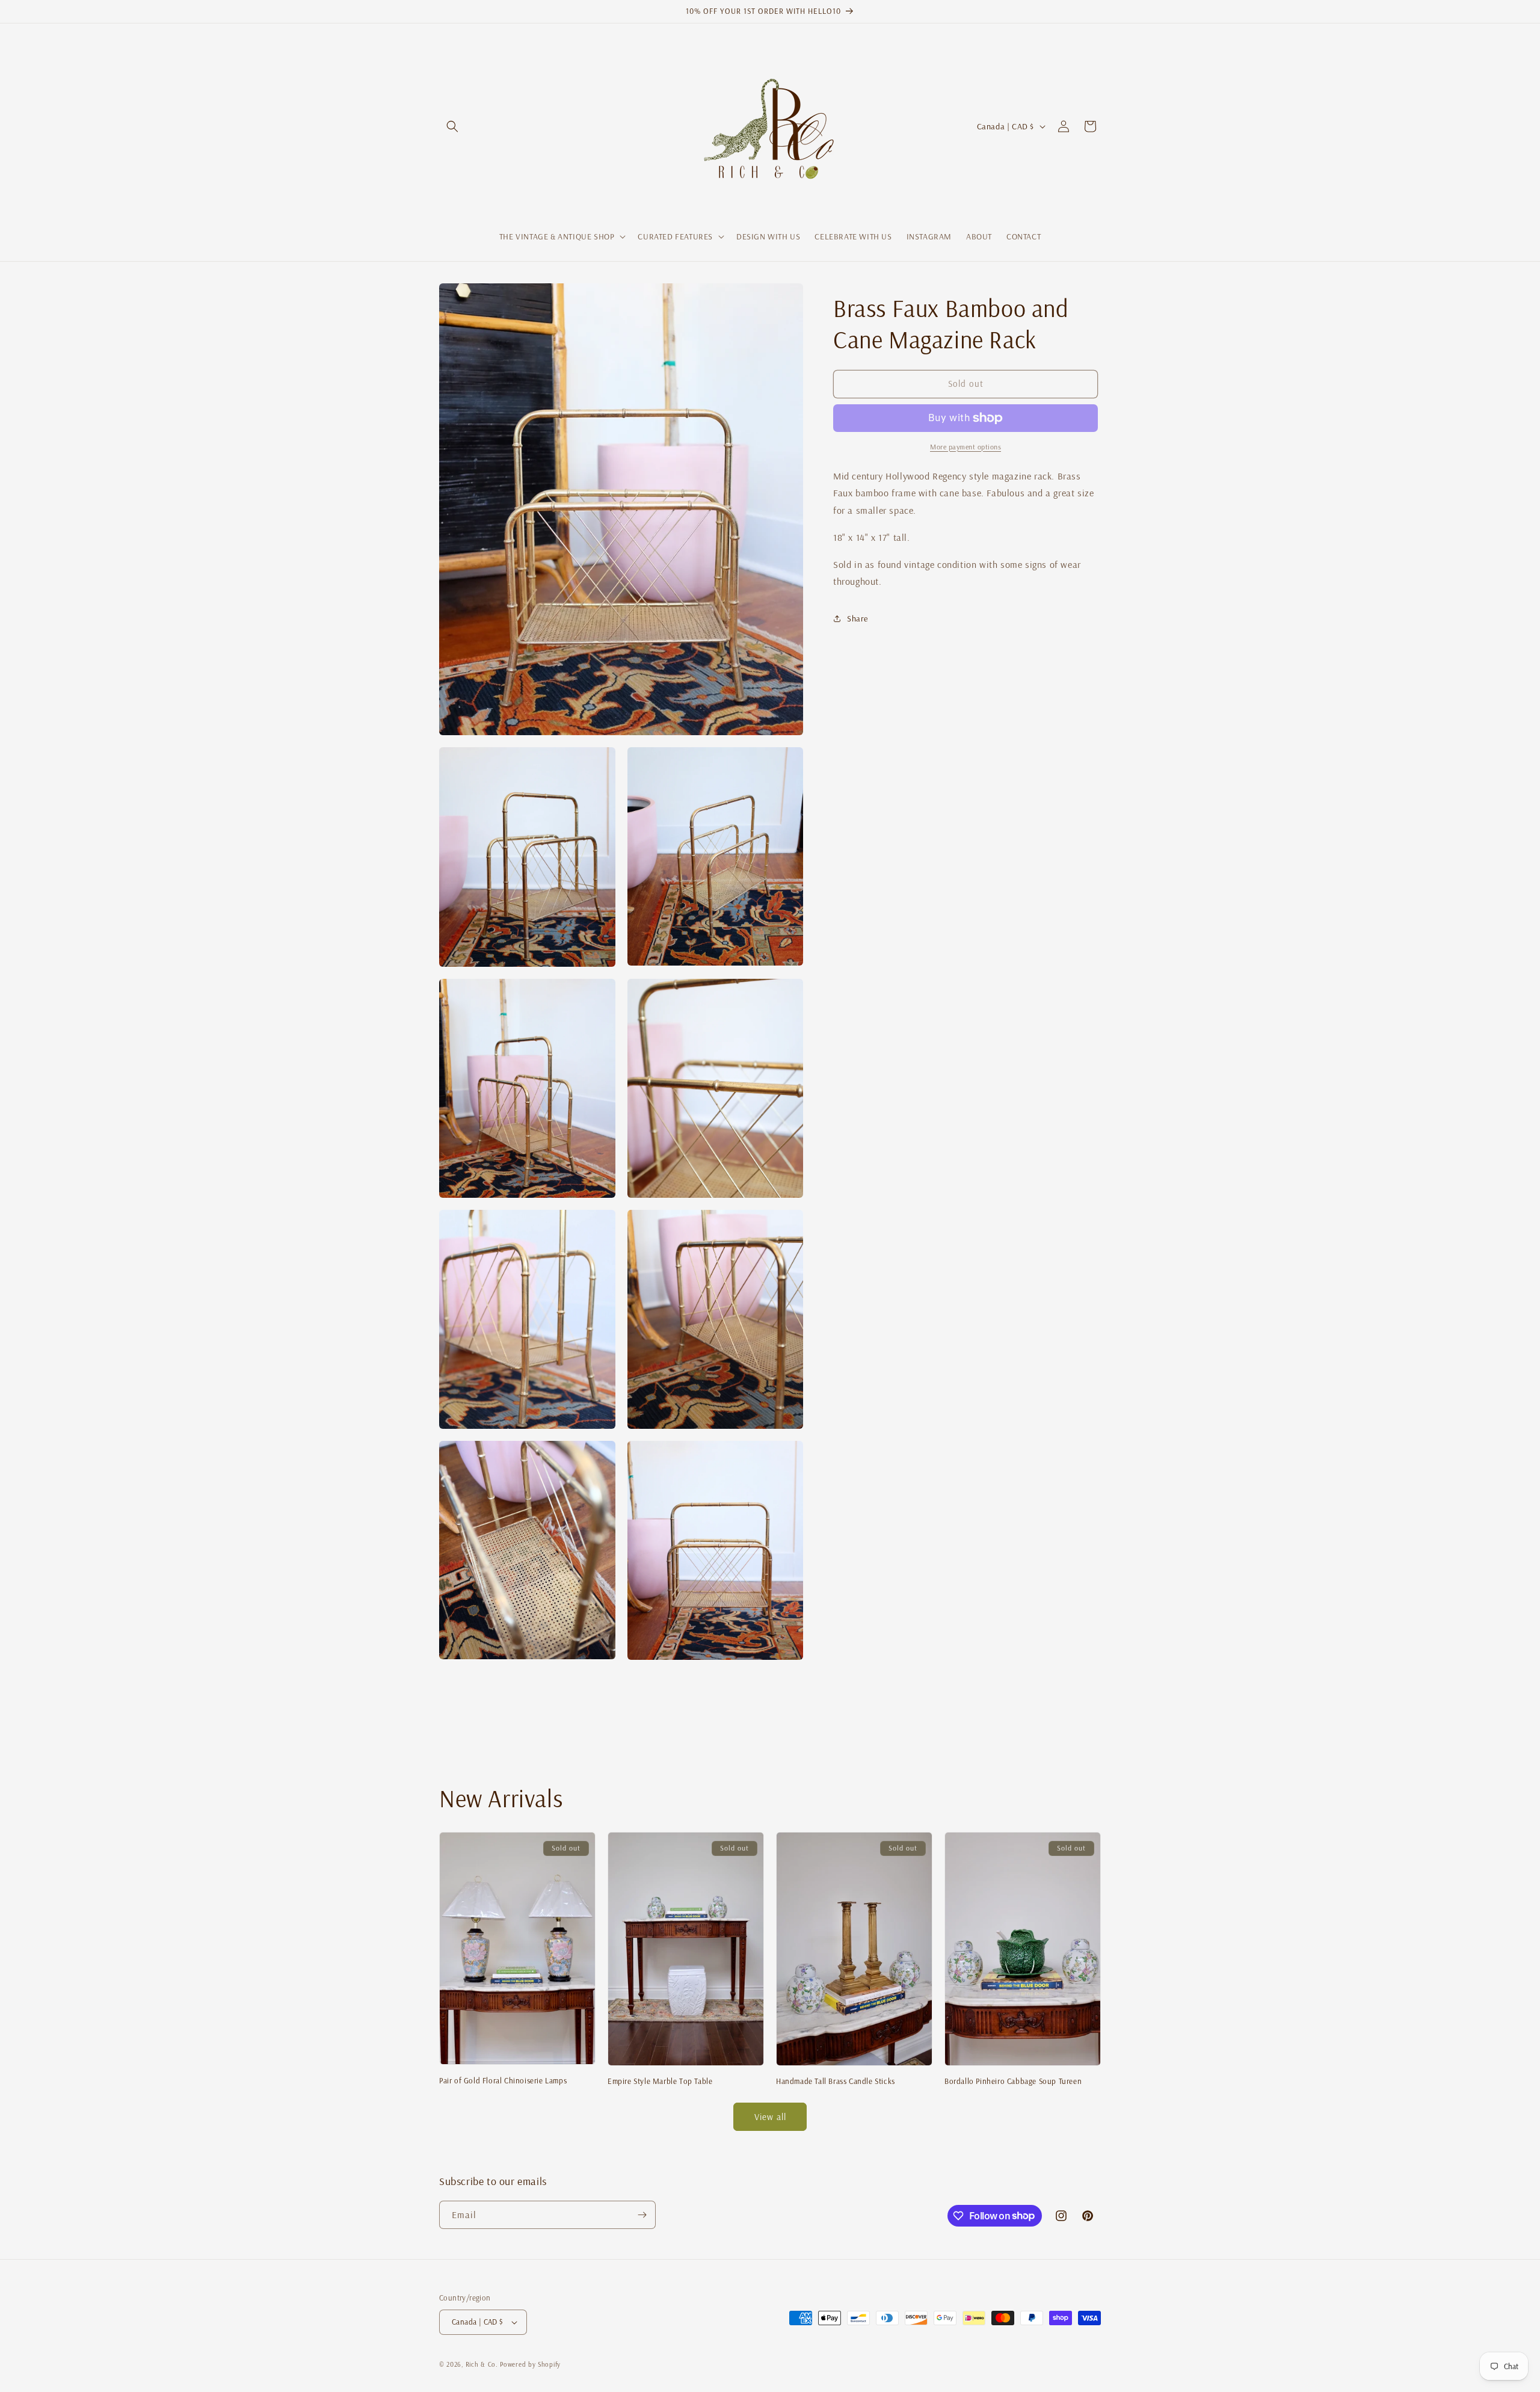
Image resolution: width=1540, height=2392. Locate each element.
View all (770, 2117)
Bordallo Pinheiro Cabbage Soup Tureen (1013, 2081)
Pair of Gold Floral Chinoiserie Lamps (503, 2080)
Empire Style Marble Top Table (660, 2081)
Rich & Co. (482, 2364)
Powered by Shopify (530, 2364)
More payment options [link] (966, 447)
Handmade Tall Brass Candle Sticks (836, 2081)
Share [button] (858, 618)
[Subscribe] (642, 2215)
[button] (452, 126)
